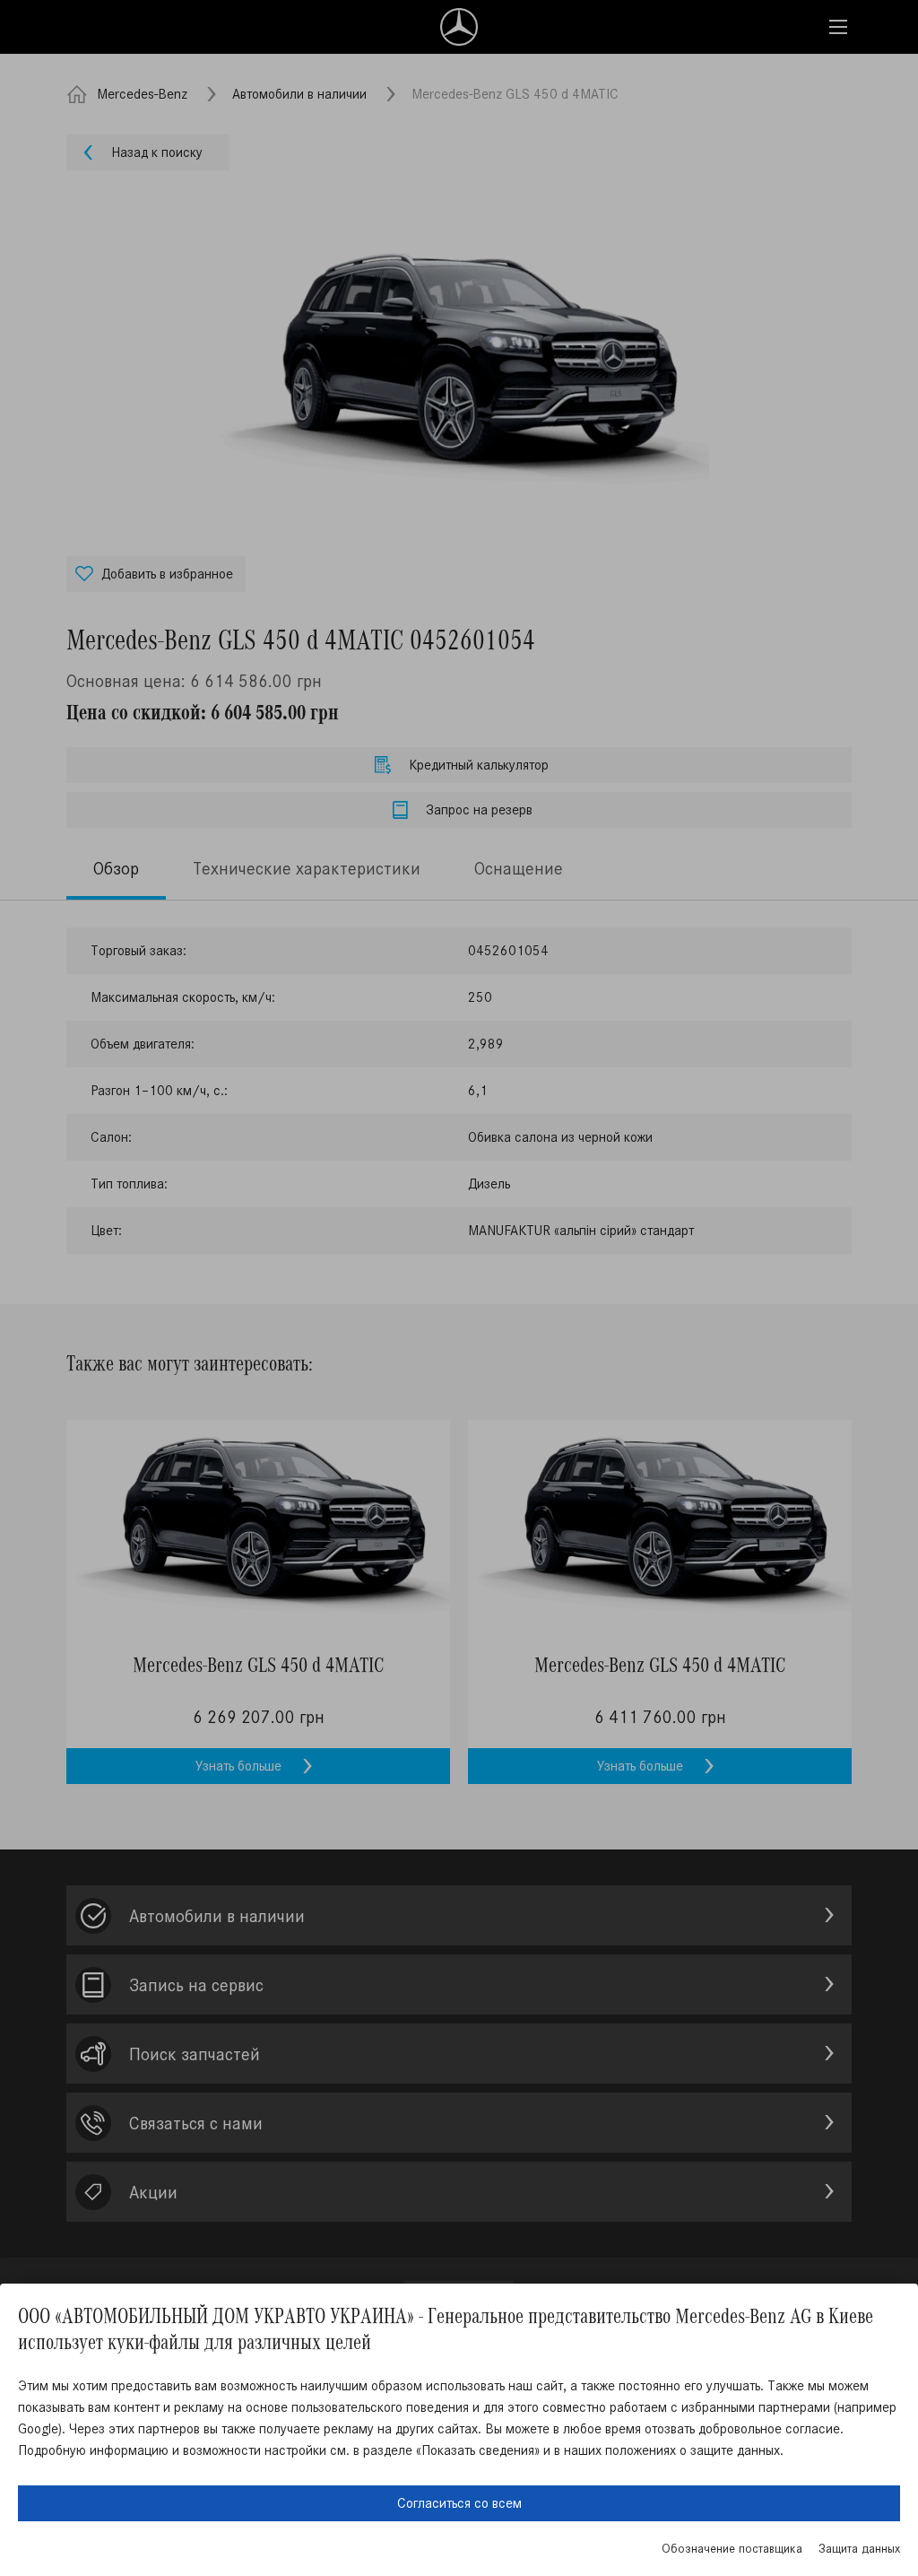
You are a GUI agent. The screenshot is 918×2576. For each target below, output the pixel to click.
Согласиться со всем (459, 2503)
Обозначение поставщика (732, 2549)
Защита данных (859, 2549)
